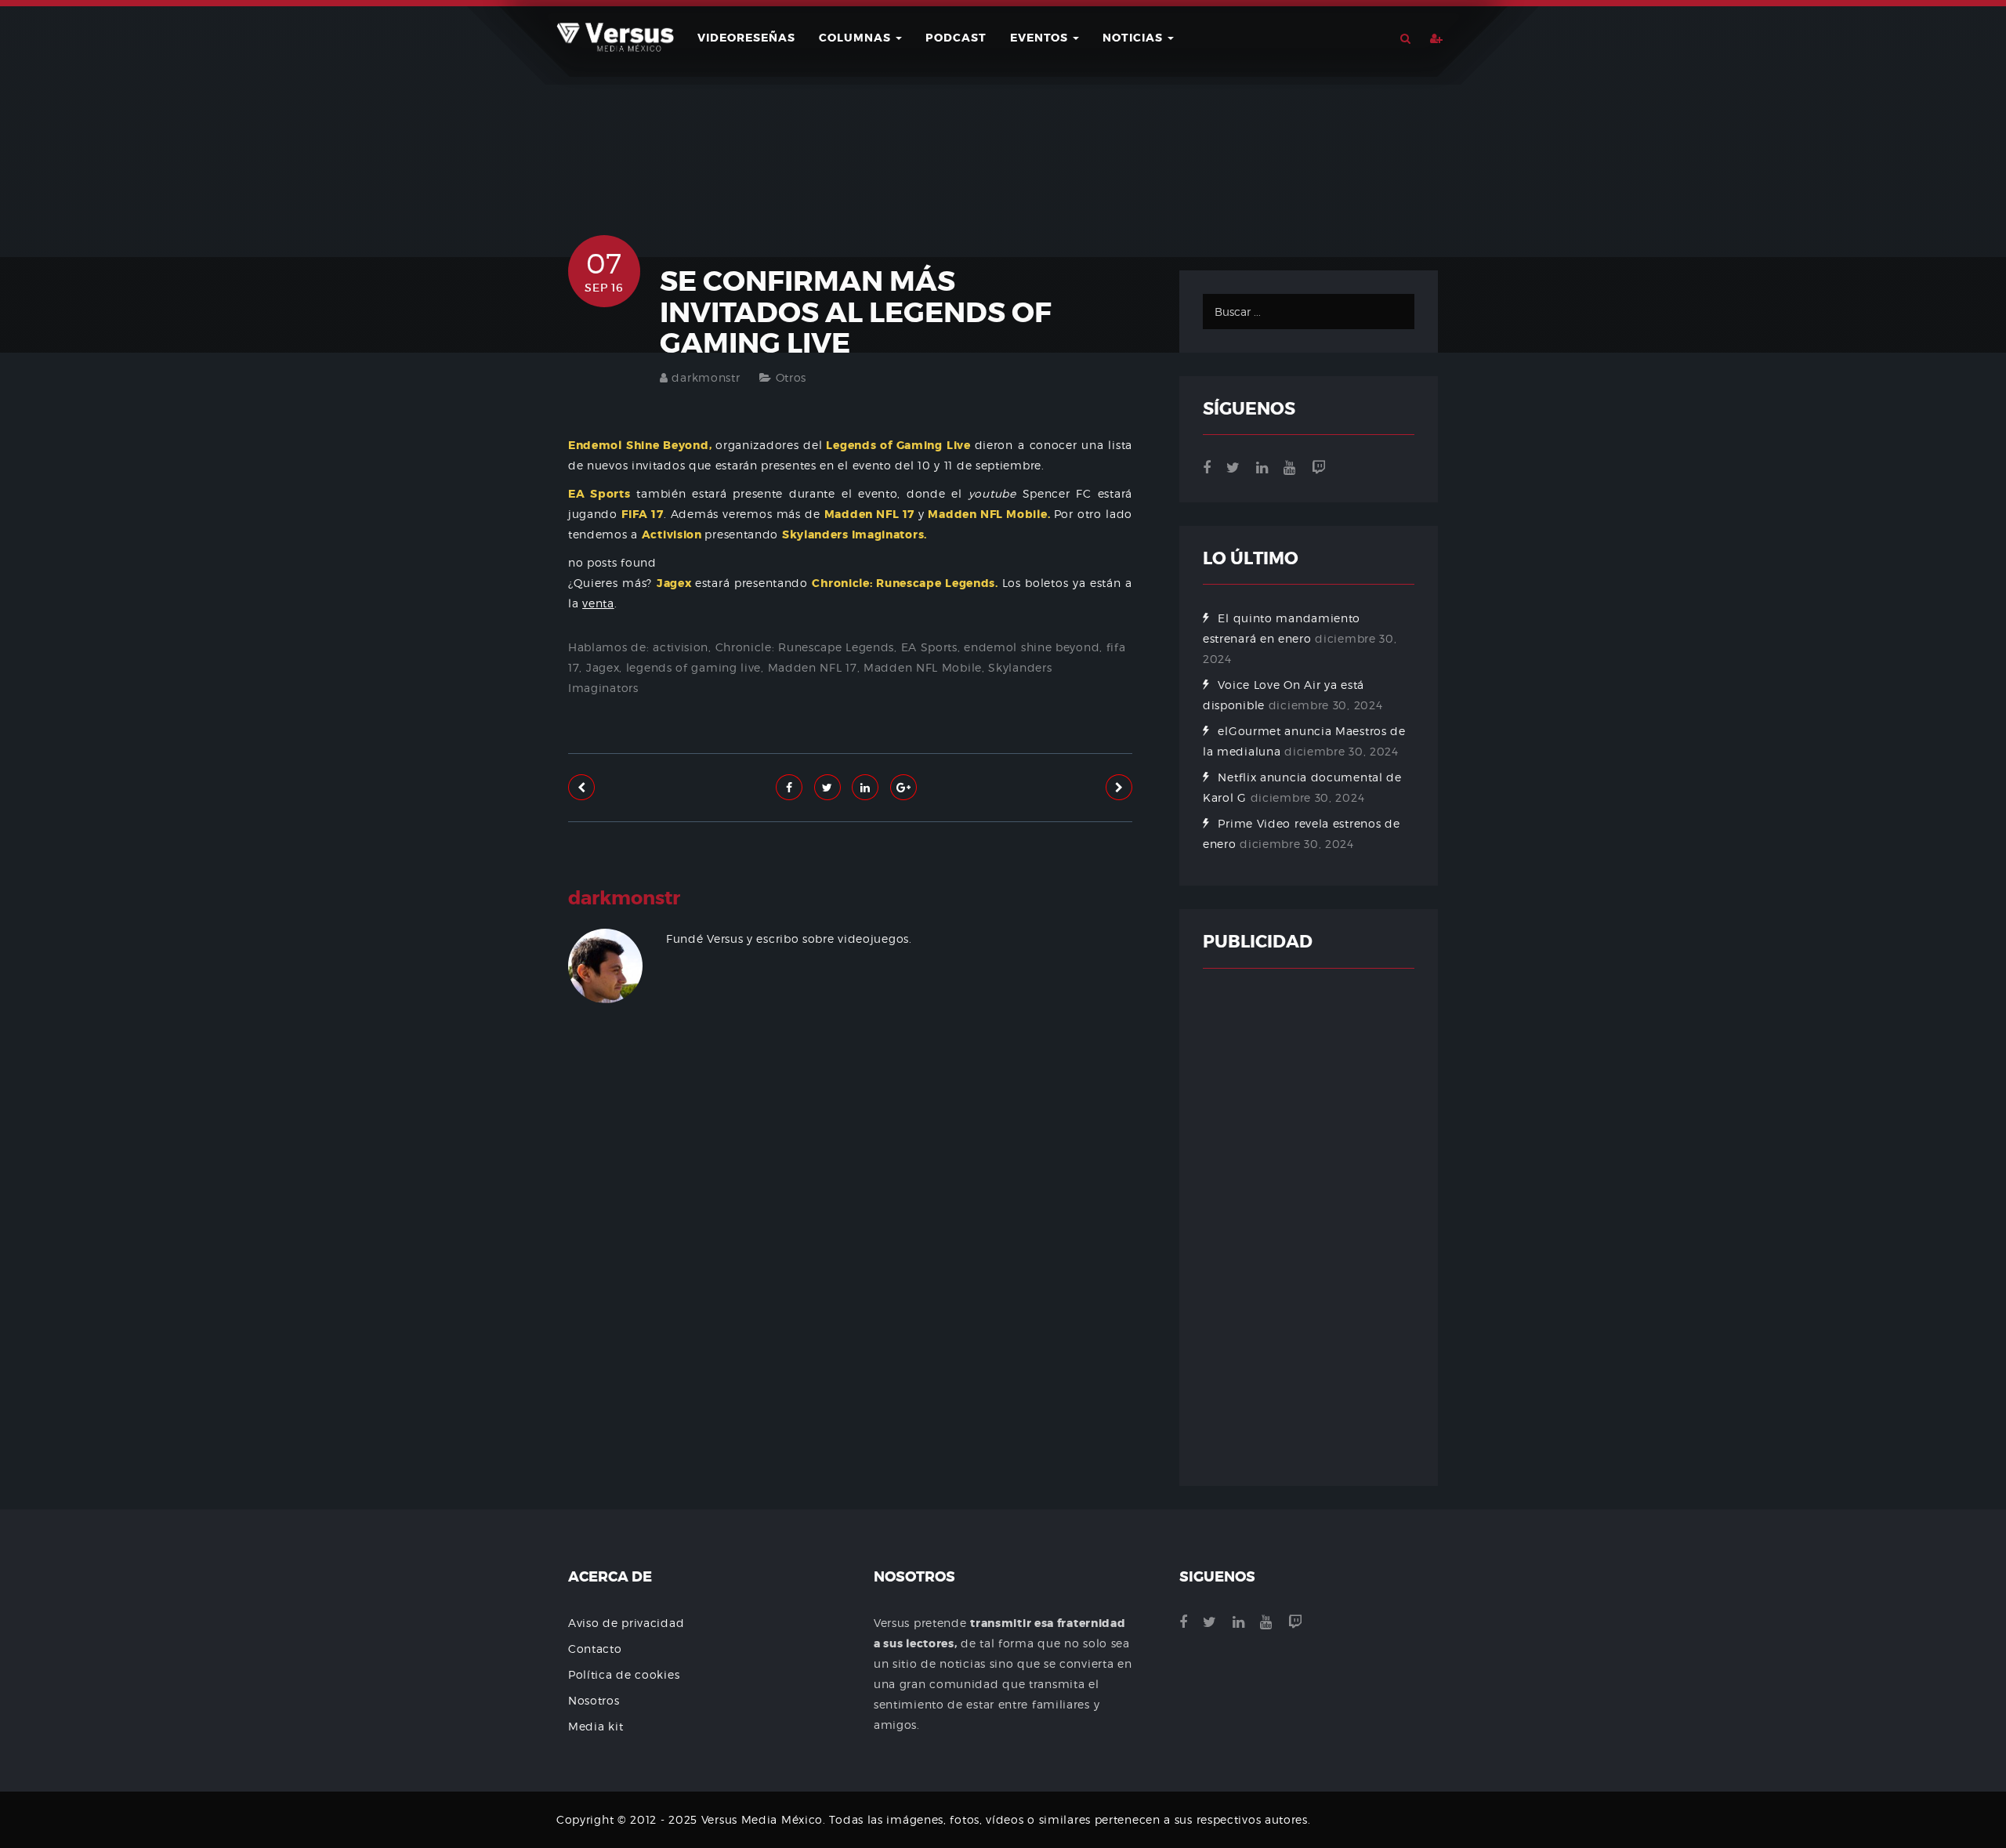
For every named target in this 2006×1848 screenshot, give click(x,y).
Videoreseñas (746, 38)
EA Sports (929, 647)
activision (681, 647)
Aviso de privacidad (626, 1623)
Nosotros (594, 1700)
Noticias (1134, 38)
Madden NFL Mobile (923, 667)
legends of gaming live (693, 667)
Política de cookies (624, 1674)
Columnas (856, 38)
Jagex (603, 667)
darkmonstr (706, 377)
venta (598, 603)
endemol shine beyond (1032, 647)
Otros (791, 377)
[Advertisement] (850, 1209)
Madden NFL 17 (813, 667)
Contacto (595, 1649)
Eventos (1041, 38)
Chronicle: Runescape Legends (805, 647)
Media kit (596, 1726)
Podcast (956, 38)
